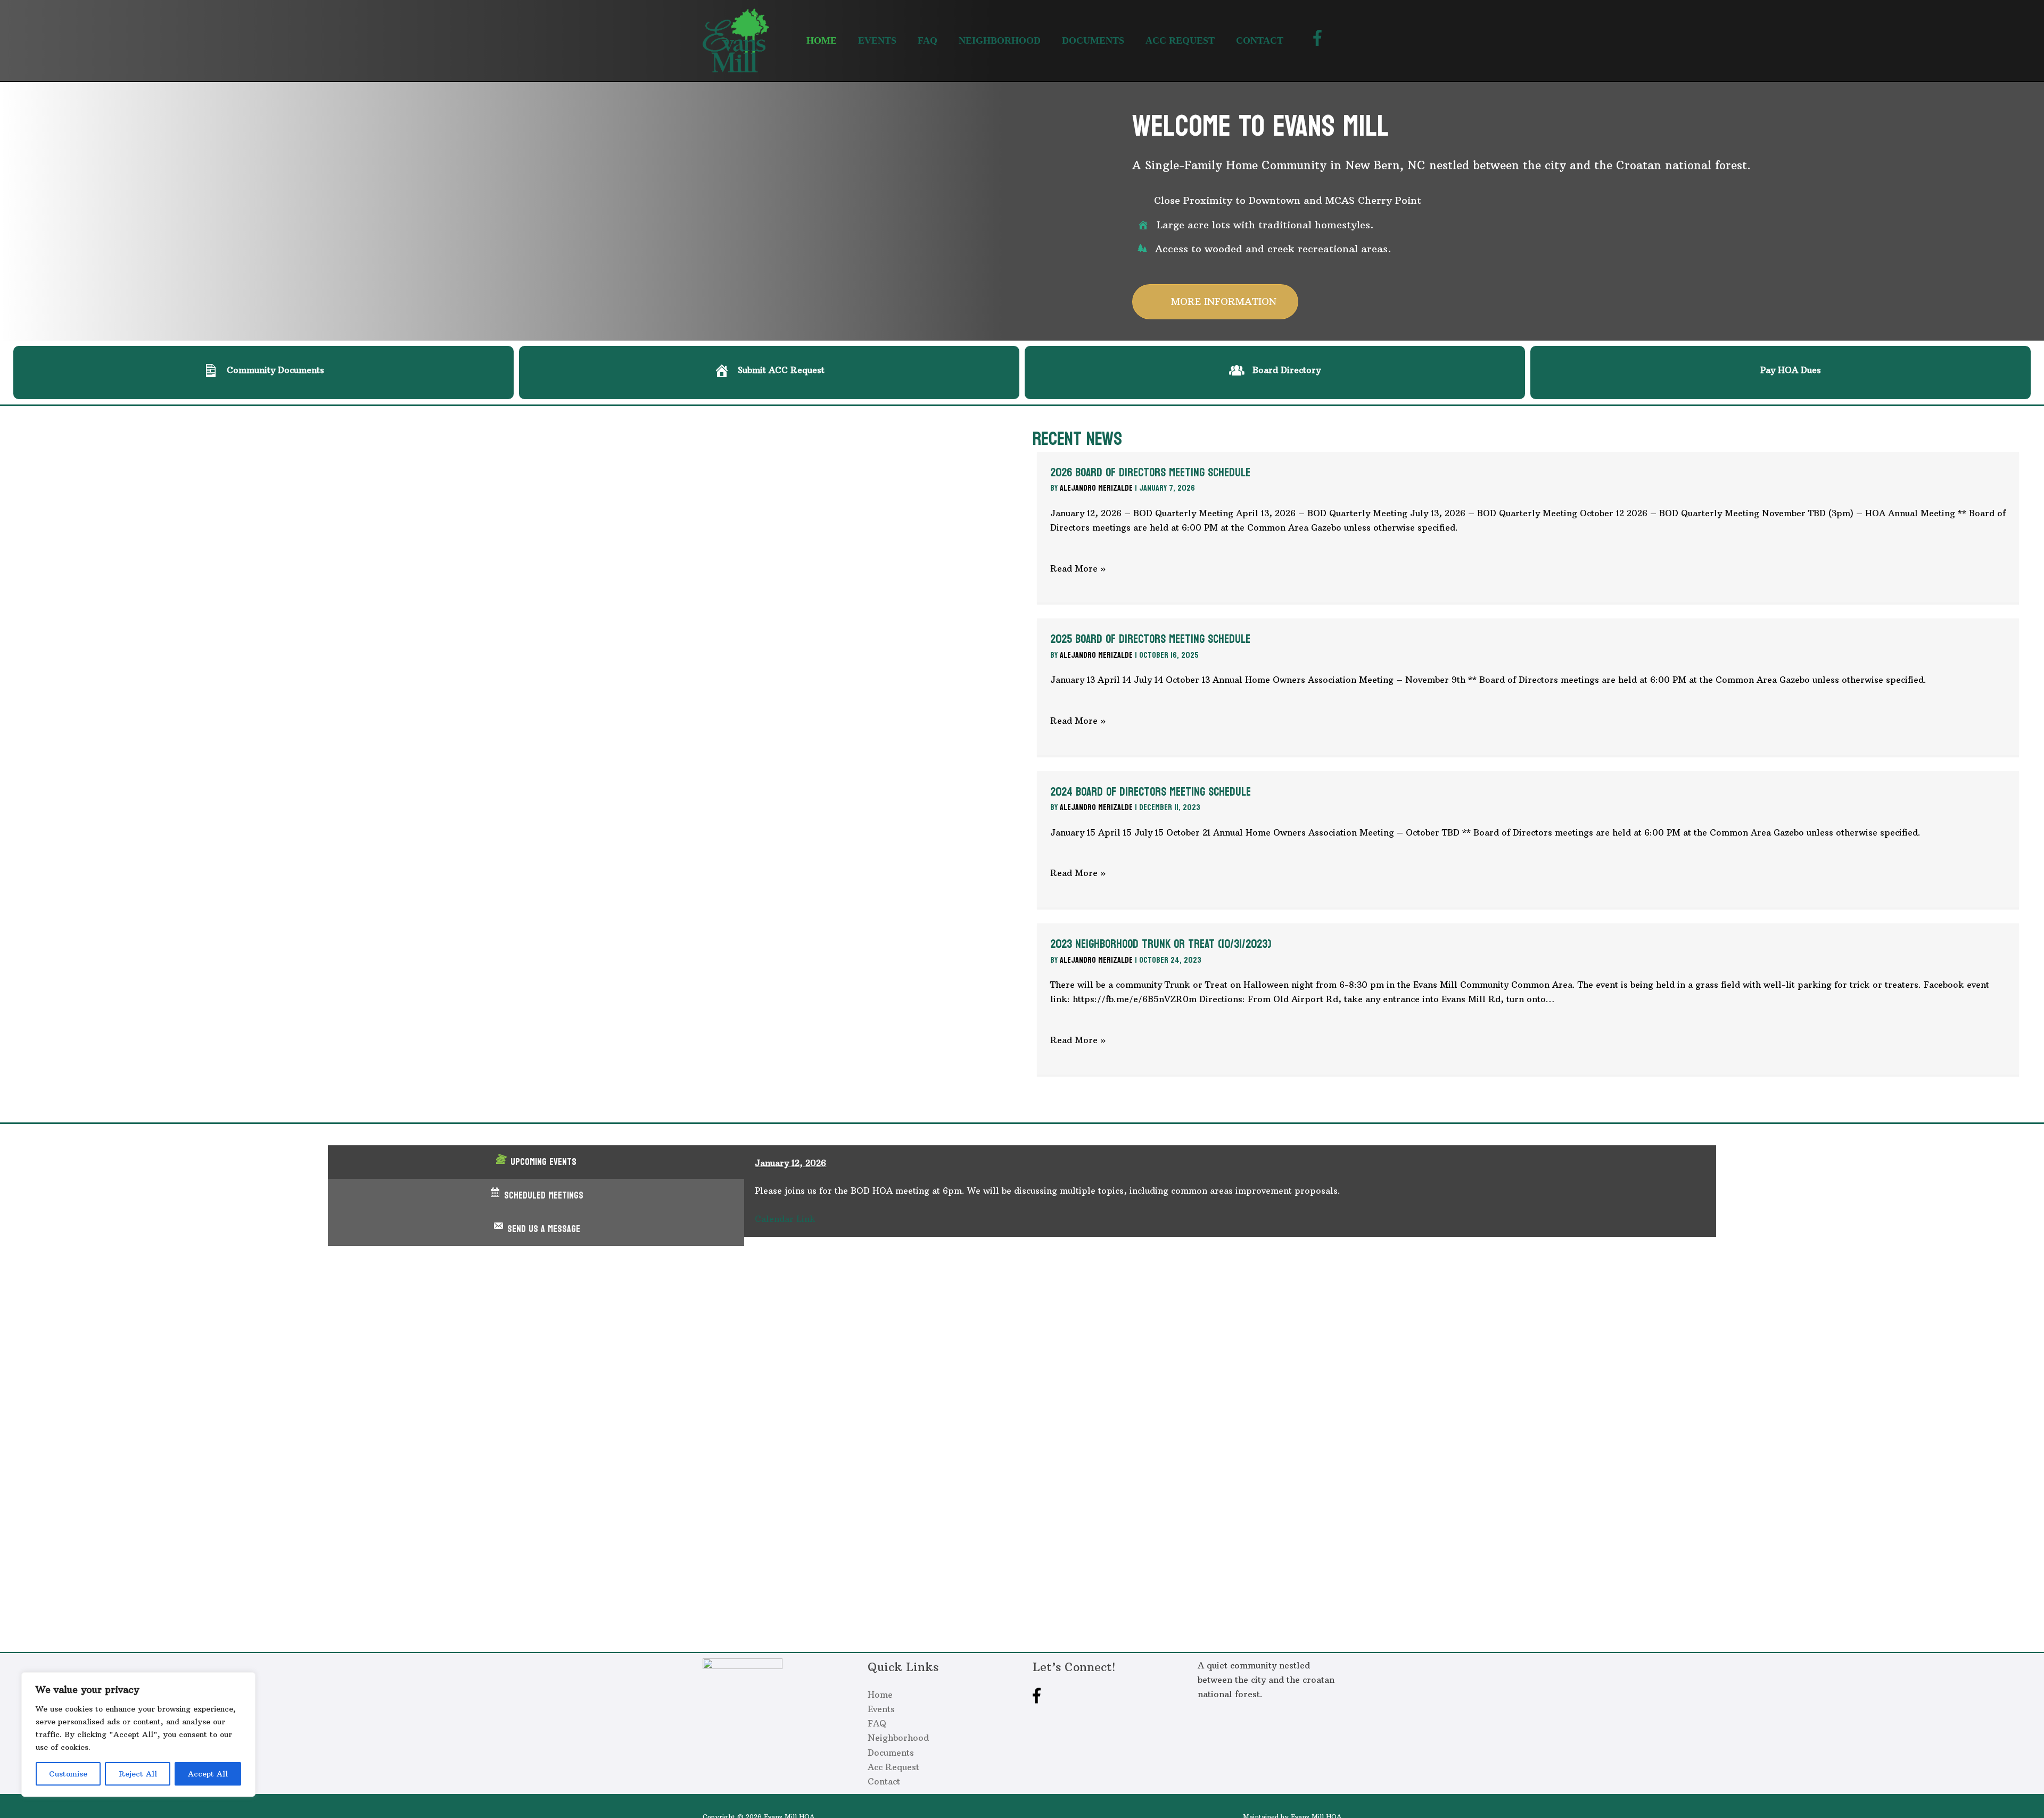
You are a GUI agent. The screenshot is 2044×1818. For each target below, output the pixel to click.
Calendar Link (785, 1219)
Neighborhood (898, 1738)
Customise (68, 1774)
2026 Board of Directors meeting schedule (1150, 473)
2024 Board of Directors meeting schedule (1151, 792)
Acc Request (893, 1767)
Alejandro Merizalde (1096, 488)
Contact (884, 1781)
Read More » (1078, 568)
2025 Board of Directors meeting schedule (1150, 639)
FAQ (877, 1723)
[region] (138, 1734)
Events (881, 1709)
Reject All (138, 1774)
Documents (891, 1753)
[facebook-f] (1320, 38)
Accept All (208, 1774)
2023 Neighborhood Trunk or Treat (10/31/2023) (1161, 944)
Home (880, 1695)
